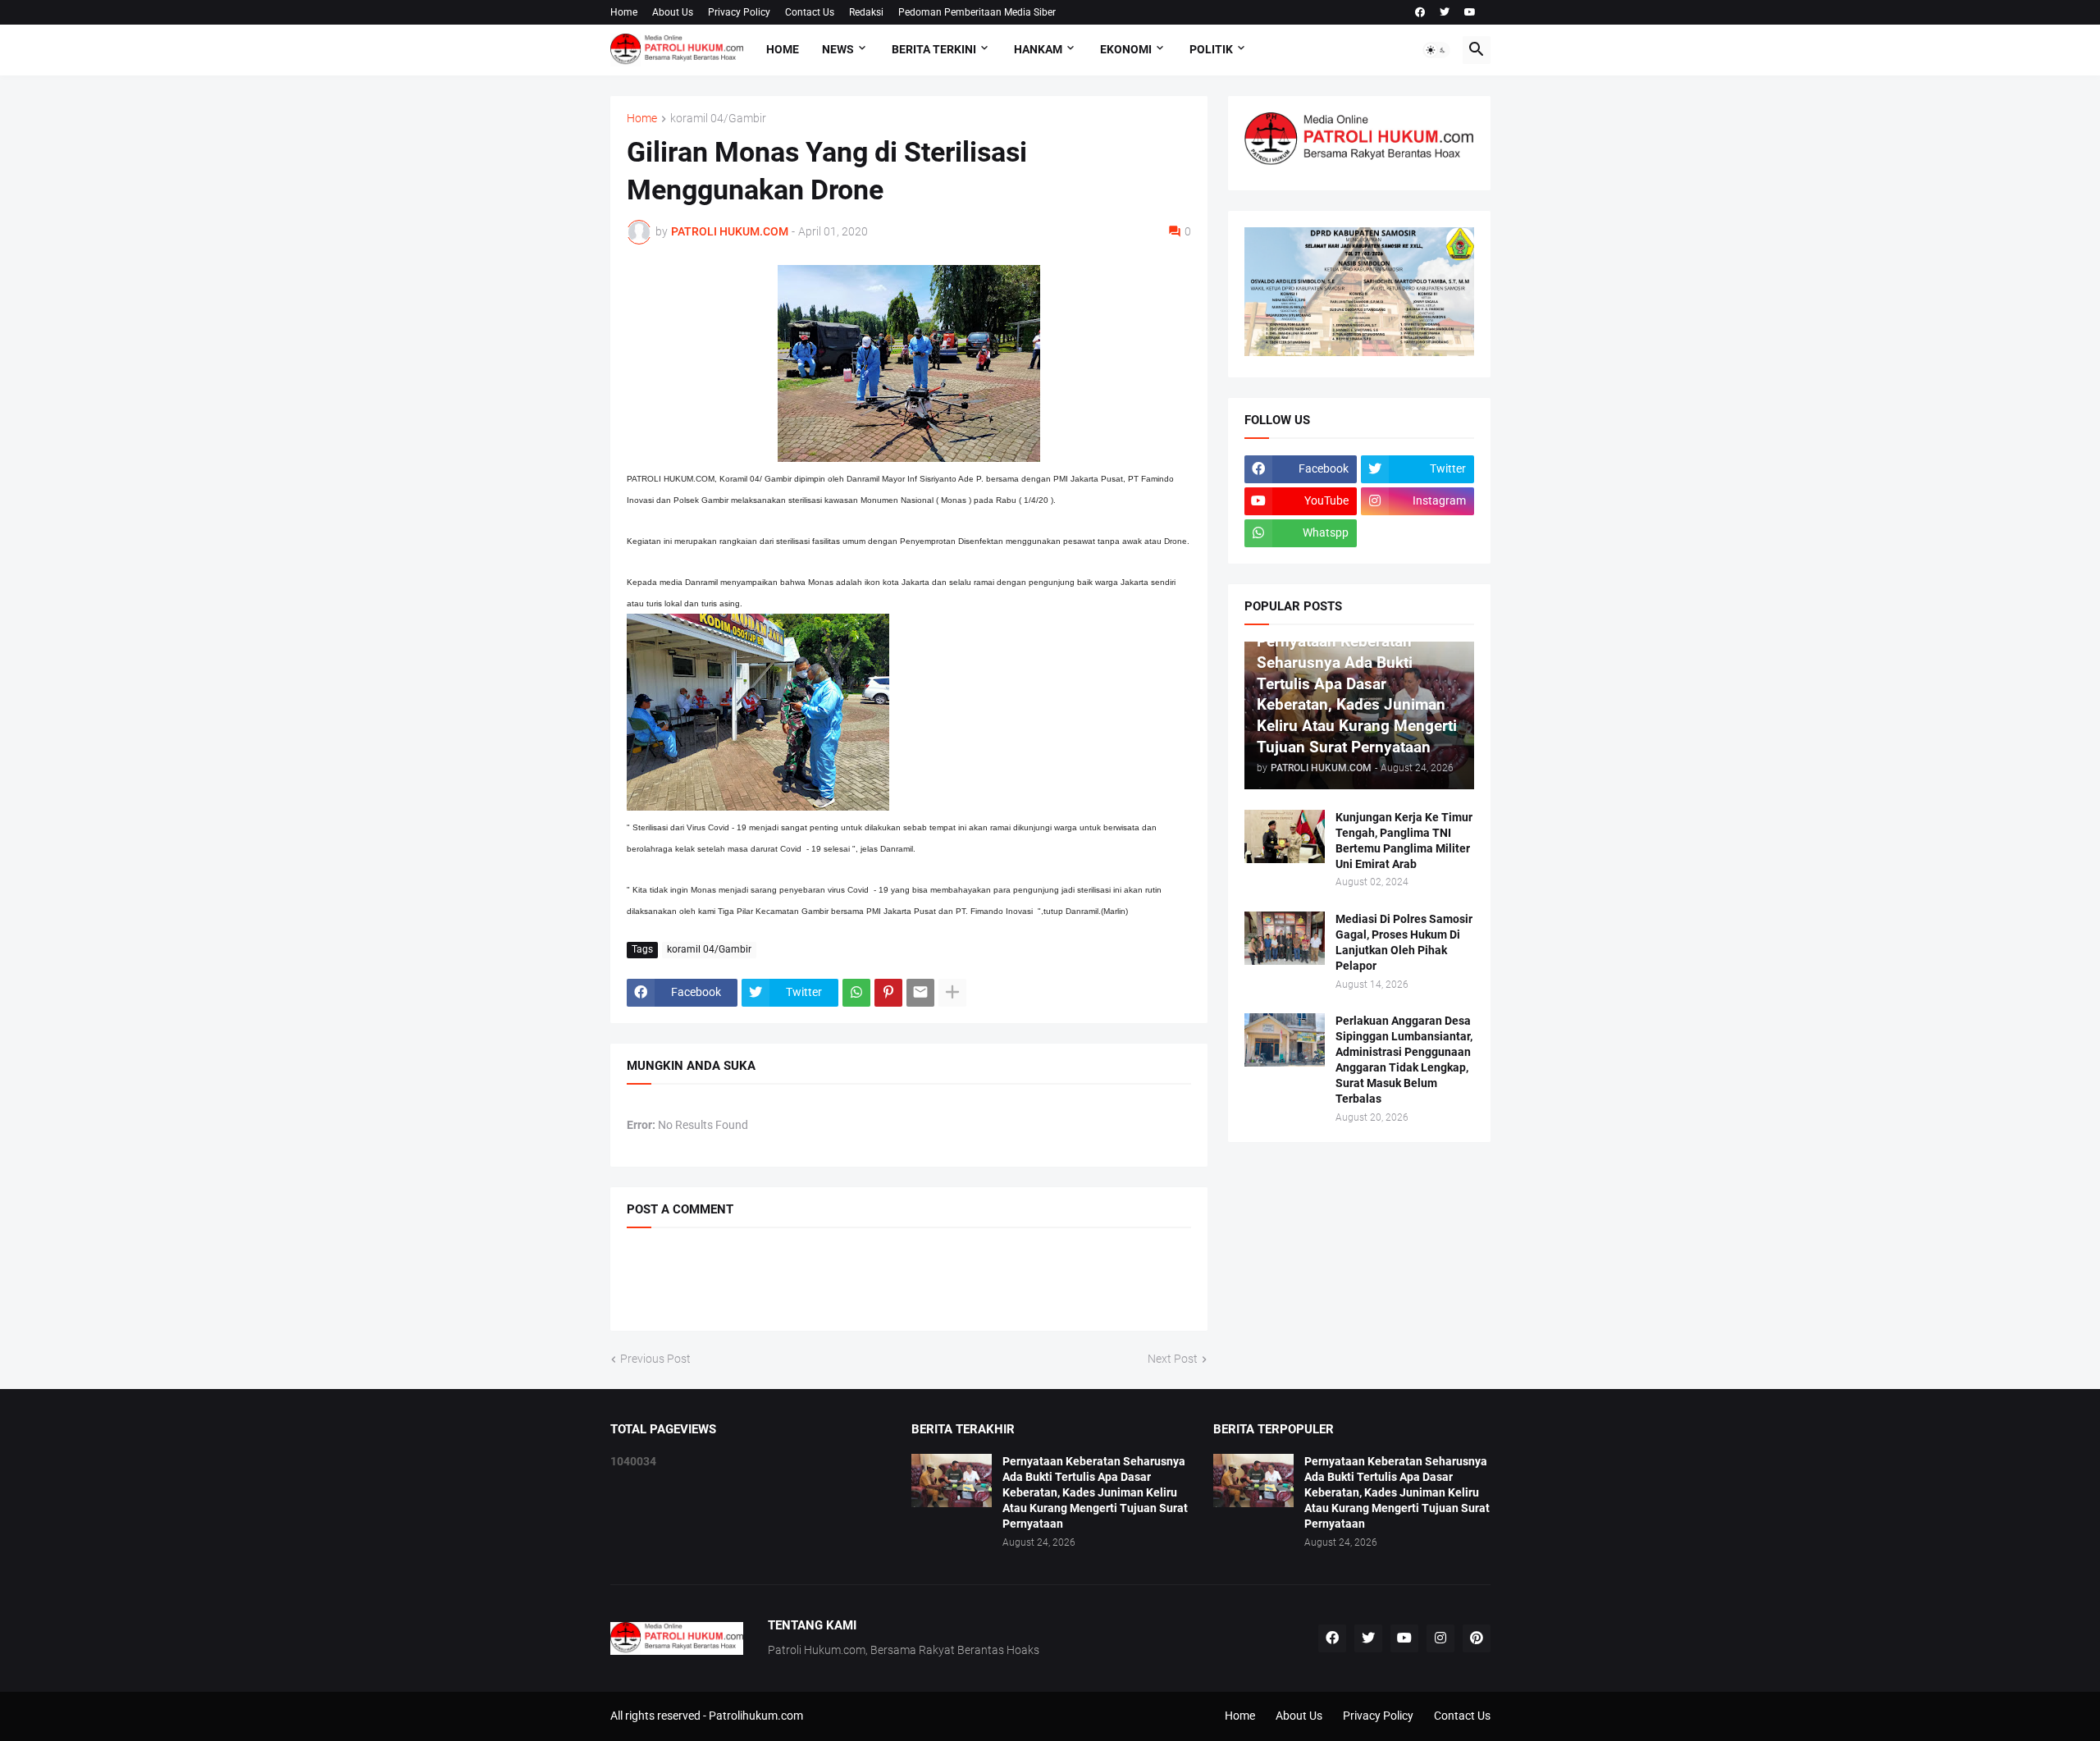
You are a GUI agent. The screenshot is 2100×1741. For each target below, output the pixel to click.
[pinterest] (1477, 1638)
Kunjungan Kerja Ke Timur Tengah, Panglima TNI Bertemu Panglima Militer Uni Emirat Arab (1404, 841)
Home (624, 12)
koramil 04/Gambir (718, 119)
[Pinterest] (888, 993)
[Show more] (952, 993)
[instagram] (1440, 1638)
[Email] (920, 993)
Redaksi (866, 12)
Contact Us (810, 12)
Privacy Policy (739, 12)
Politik (1211, 49)
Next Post (1173, 1359)
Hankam (1038, 49)
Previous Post (655, 1359)
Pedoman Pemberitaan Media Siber (977, 12)
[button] (1436, 50)
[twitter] (1445, 12)
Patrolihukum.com (756, 1716)
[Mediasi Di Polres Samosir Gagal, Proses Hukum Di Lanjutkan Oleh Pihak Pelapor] (1285, 938)
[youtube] (1470, 12)
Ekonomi (1126, 49)
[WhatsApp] (856, 993)
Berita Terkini (934, 49)
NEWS (838, 49)
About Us (673, 12)
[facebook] (1420, 12)
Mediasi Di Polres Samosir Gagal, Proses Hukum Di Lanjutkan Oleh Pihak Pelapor (1404, 942)
